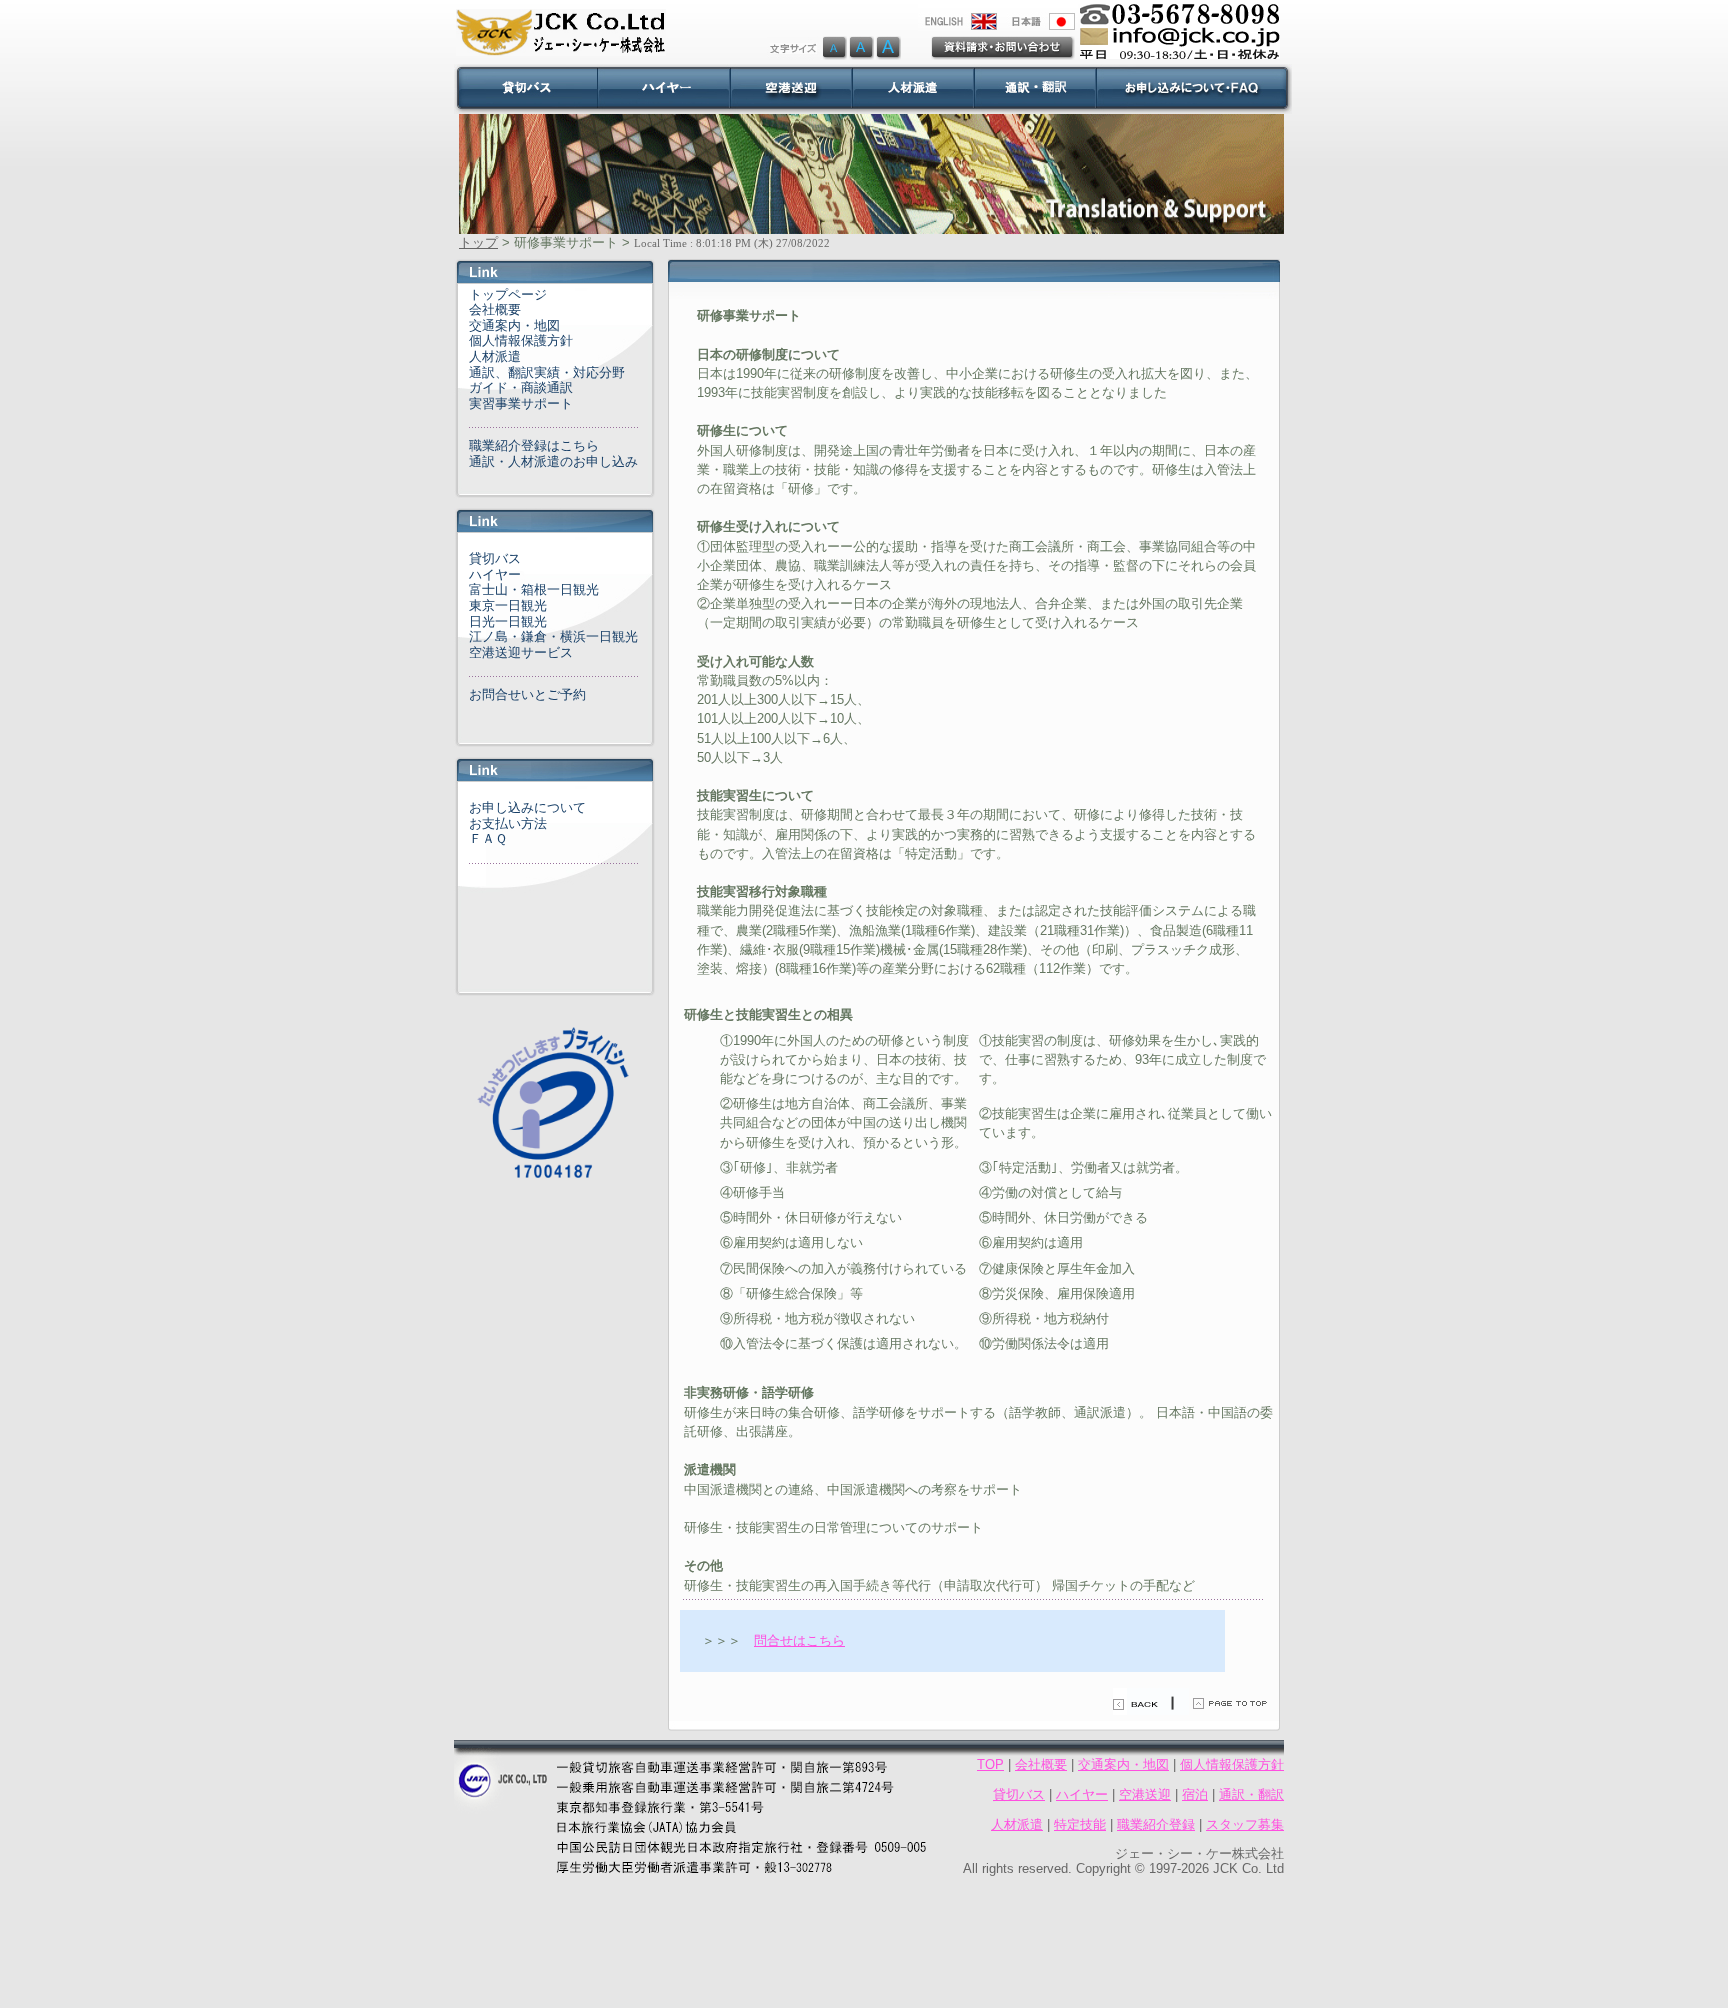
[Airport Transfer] (791, 89)
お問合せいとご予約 (527, 694)
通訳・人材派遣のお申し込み (553, 461)
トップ (478, 242)
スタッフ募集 (1245, 1824)
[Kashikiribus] (525, 89)
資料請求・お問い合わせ (1003, 48)
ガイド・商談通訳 (521, 387)
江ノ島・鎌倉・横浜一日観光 (553, 636)
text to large (888, 48)
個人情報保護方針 (521, 340)
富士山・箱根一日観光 (534, 589)
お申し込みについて (527, 807)
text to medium (861, 48)
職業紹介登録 (1156, 1824)
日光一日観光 (508, 621)
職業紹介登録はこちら (534, 445)
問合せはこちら (799, 1640)
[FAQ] (1194, 89)
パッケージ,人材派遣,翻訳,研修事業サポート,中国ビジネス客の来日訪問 (878, 17)
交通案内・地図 (514, 325)
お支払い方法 (508, 823)
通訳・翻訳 (1251, 1794)
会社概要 (495, 309)
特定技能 (1080, 1824)
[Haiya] (663, 89)
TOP (990, 1764)
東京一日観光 (508, 605)
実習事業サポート (521, 403)
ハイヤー (495, 574)
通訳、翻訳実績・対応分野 (547, 372)
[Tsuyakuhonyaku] (1035, 89)
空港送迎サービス (521, 652)
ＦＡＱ (488, 838)
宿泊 (1195, 1794)
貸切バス (495, 558)
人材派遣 (495, 356)
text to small (807, 48)
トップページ (508, 294)
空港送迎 (1145, 1794)
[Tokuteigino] (913, 89)
